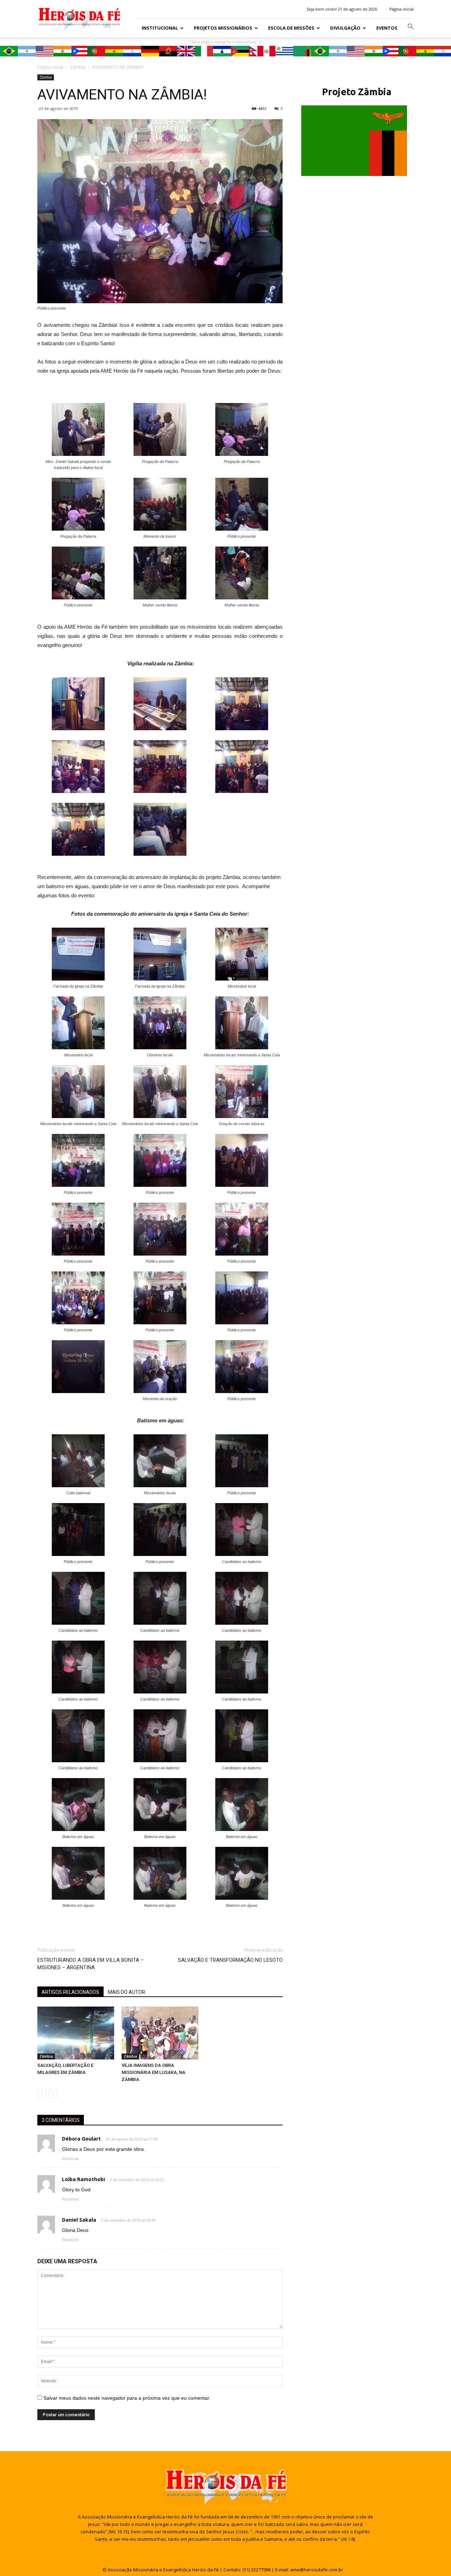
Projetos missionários (223, 28)
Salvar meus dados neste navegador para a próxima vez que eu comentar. (127, 2398)
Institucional (160, 28)
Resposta (70, 2159)
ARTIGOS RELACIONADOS (70, 1992)
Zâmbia (46, 77)
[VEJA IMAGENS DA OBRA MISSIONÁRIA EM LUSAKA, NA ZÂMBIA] (160, 2033)
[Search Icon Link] (411, 28)
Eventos (387, 28)
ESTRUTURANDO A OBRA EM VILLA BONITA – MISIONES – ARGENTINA (91, 1964)
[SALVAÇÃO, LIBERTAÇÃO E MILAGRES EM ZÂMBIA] (76, 2033)
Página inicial (401, 9)
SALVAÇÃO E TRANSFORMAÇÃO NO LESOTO (230, 1960)
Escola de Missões (291, 28)
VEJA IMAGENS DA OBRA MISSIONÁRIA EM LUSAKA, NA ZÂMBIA (153, 2072)
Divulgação (345, 28)
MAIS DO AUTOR (126, 1992)
